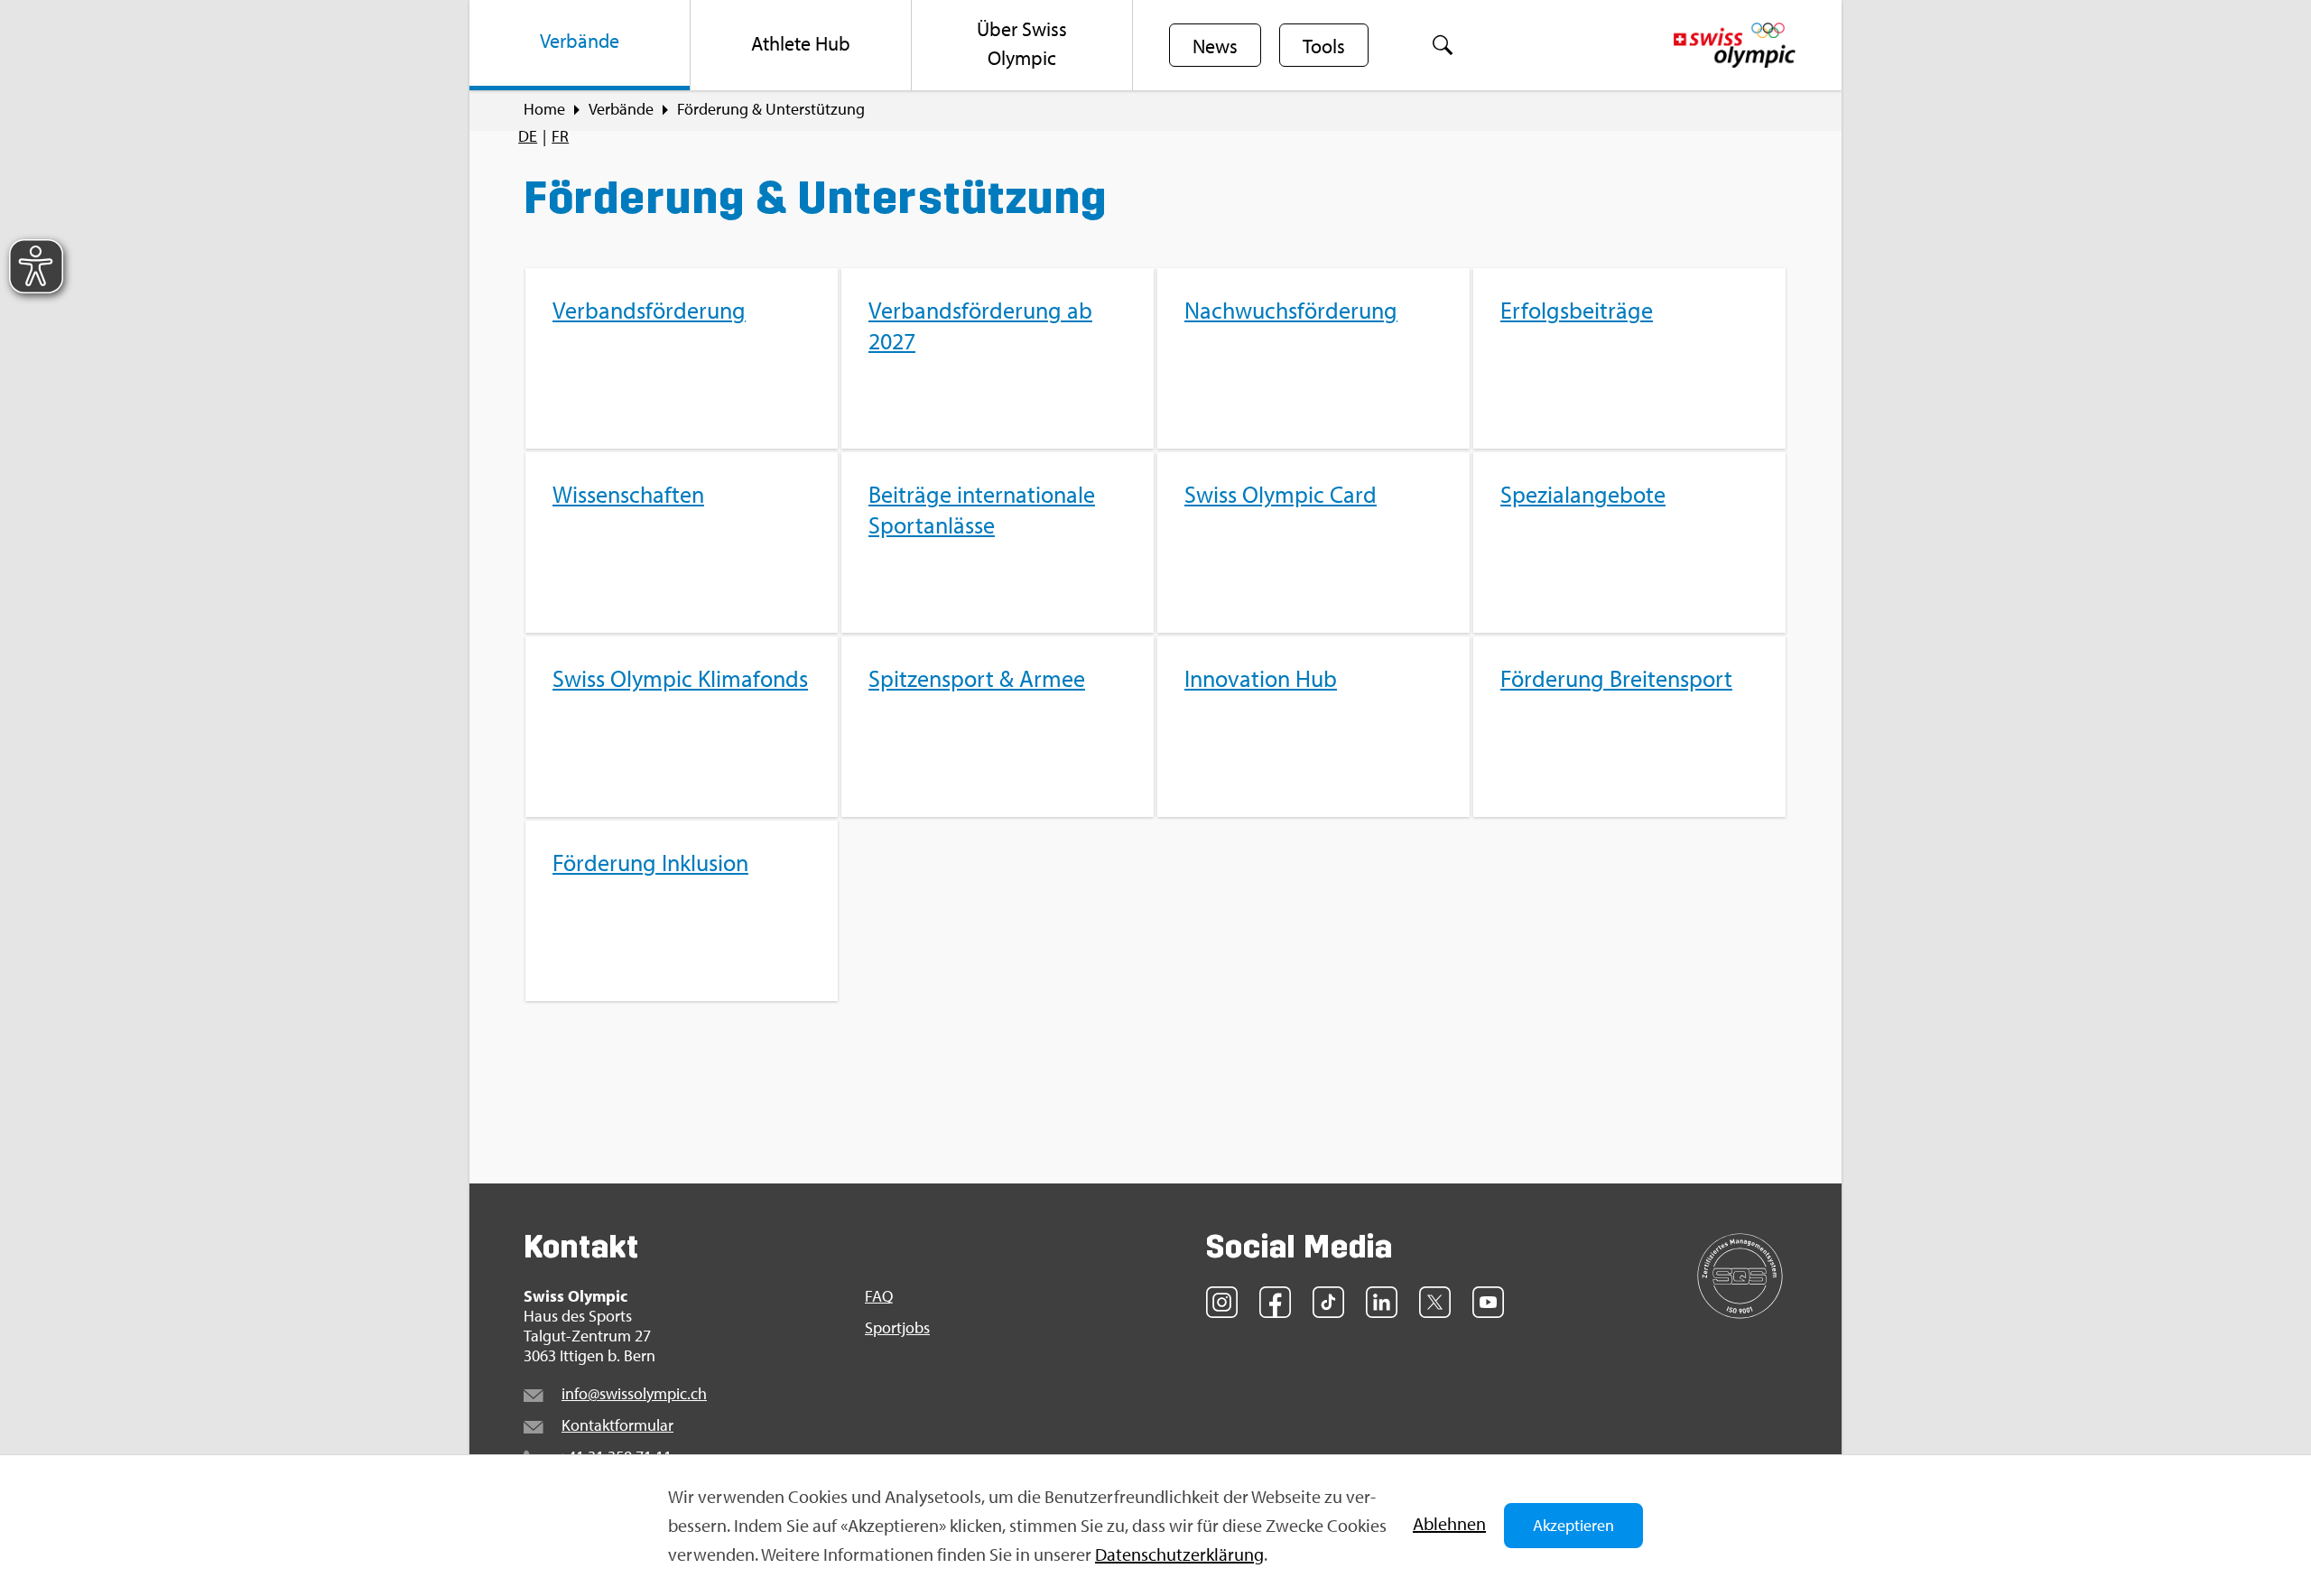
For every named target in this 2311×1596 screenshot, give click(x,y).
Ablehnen (1449, 1523)
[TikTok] (1328, 1302)
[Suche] (1443, 45)
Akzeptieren (1573, 1525)
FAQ (879, 1296)
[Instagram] (1222, 1302)
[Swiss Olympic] (1735, 45)
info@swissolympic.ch (634, 1393)
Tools (1324, 46)
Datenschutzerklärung (1179, 1554)
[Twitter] (1435, 1302)
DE (528, 136)
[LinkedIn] (1382, 1302)
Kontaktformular (617, 1425)
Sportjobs (897, 1328)
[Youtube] (1488, 1302)
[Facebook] (1275, 1302)
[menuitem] (580, 45)
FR (560, 136)
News (1215, 46)
